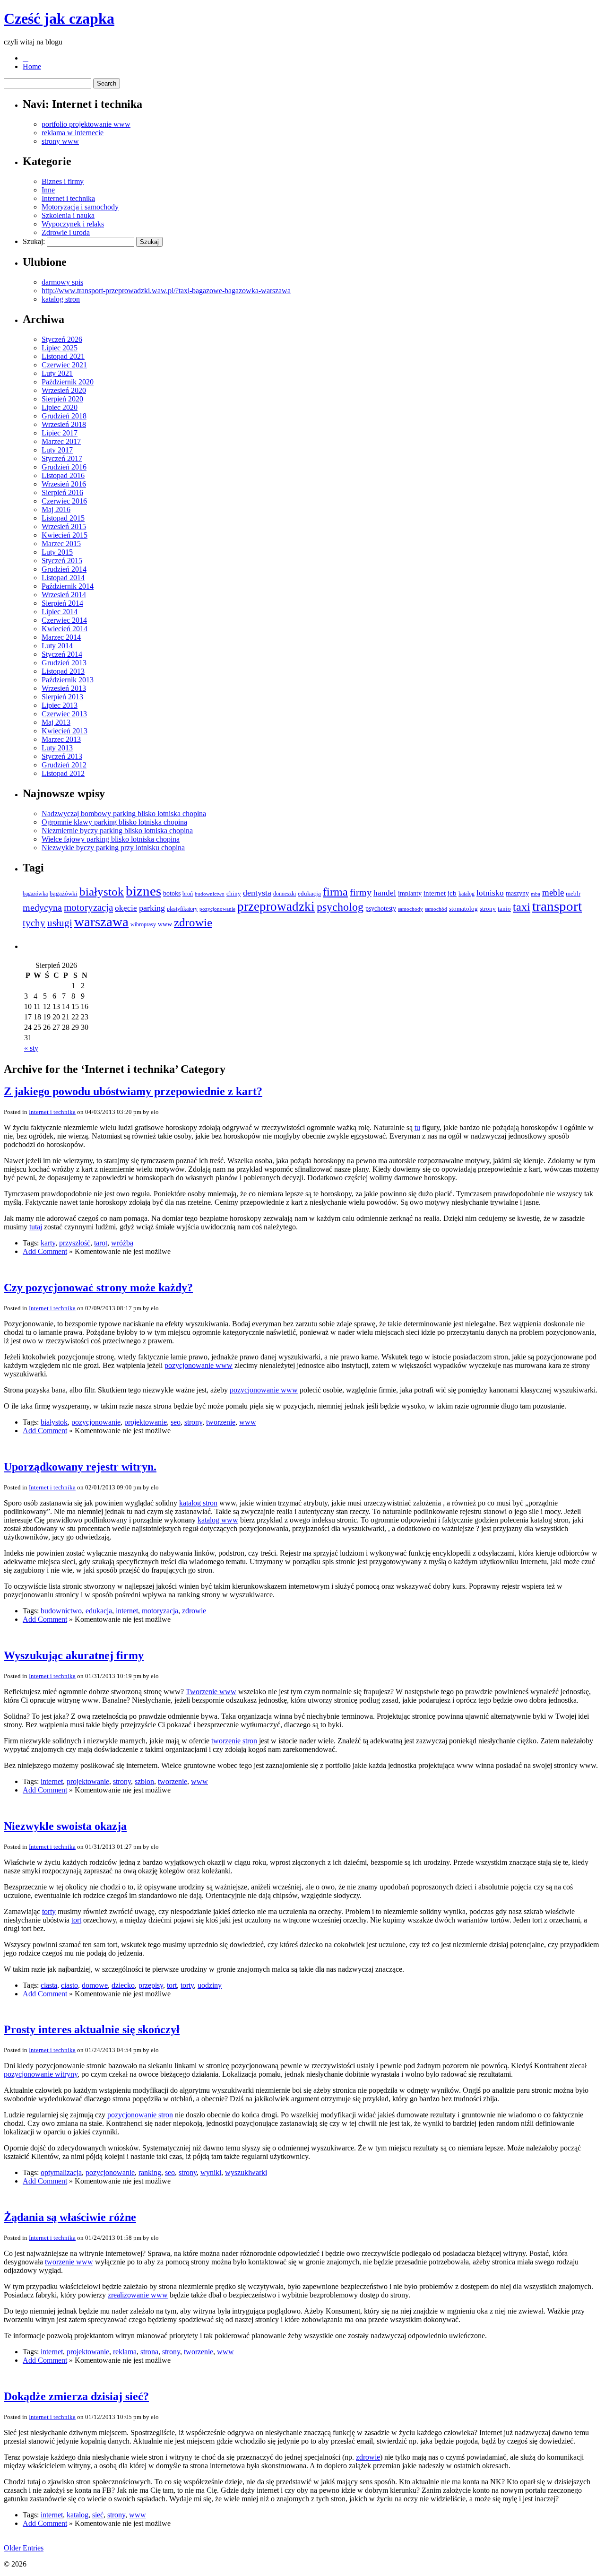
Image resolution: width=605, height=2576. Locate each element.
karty (48, 1243)
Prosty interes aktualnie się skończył (92, 2029)
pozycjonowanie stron (140, 2115)
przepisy (151, 1985)
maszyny (517, 893)
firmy (361, 892)
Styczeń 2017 (62, 458)
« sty (31, 1048)
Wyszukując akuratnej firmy (74, 1655)
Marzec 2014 (61, 637)
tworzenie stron (234, 1741)
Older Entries (24, 2548)
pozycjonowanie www (199, 1365)
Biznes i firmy (63, 181)
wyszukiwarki (246, 2172)
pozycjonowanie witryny (41, 2074)
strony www (60, 141)
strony (488, 909)
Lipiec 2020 (60, 407)
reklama (125, 2352)
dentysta (257, 893)
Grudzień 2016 (64, 467)
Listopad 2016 (63, 475)
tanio (504, 909)
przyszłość (75, 1243)
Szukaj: (34, 241)
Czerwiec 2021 (64, 365)
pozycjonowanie (217, 909)
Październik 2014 (68, 586)
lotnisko (490, 893)
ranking (150, 2172)
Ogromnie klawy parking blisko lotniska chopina (114, 822)
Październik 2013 (68, 680)
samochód (436, 909)
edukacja (309, 893)
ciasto (69, 1985)
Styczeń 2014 (62, 654)
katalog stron (61, 299)
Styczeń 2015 (62, 561)
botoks (172, 893)
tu (417, 1127)
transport (557, 906)
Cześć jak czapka (59, 18)
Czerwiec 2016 (64, 501)
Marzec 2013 (61, 739)
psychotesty (381, 909)
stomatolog (463, 909)
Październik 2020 (68, 382)
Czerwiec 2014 (64, 620)
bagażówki (64, 893)
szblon (144, 1781)
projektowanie (146, 1422)
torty (49, 1911)
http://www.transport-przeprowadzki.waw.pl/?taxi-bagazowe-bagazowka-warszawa (166, 291)
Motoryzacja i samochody (80, 207)
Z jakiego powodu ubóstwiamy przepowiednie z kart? (133, 1091)
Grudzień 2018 (64, 416)
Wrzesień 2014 (64, 595)
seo (176, 1422)
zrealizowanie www (138, 2295)
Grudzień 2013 (64, 663)
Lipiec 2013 (60, 705)
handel (385, 893)
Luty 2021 (57, 373)
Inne (48, 190)
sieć (98, 2515)
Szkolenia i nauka (68, 215)
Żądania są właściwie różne (70, 2217)
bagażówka (35, 894)
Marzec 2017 (61, 441)
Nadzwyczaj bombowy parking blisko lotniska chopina (124, 814)
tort (76, 1920)
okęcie (126, 908)
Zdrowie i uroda (66, 232)
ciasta (49, 1985)
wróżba (122, 1243)
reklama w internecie (73, 133)
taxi (522, 907)
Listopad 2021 (63, 356)
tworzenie (221, 1422)
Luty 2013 (57, 748)
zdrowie (193, 922)
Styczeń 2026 (62, 339)
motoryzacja (88, 907)
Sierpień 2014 (62, 603)
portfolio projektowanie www (86, 124)
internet (435, 893)
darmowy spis (62, 282)
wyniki (211, 2172)
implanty (410, 893)
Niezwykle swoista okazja (65, 1826)
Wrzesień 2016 (64, 484)
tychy (34, 923)
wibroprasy (143, 924)
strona (149, 2352)
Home (32, 66)
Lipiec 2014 (60, 612)
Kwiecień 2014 (65, 629)
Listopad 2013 (63, 671)
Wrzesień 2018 (64, 424)
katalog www (218, 1520)
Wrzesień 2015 (64, 527)
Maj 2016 (56, 509)
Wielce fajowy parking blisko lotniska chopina (111, 839)
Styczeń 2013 (62, 756)
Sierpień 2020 (62, 399)
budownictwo (210, 894)
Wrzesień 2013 (64, 688)
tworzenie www (69, 2262)
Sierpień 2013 (62, 697)
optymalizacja (61, 2172)
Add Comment (45, 1251)
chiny (234, 893)
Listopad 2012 (63, 773)
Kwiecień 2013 (65, 731)
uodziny (210, 1985)
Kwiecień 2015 (65, 535)
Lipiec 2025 (60, 348)
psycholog (340, 907)
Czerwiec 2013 (64, 714)
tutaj (36, 1227)
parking (152, 908)
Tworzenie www (211, 1692)
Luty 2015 (57, 552)
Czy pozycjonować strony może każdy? (98, 1288)
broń (188, 894)
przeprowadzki (276, 906)
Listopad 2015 (63, 518)
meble (553, 892)
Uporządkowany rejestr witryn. (80, 1467)
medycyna (42, 907)
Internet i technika (68, 198)
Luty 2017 (57, 450)
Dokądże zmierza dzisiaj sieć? (76, 2396)
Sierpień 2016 (62, 492)
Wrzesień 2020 (64, 390)
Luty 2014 (57, 646)
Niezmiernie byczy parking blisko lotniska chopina (117, 831)
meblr (573, 893)
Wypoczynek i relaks (73, 224)
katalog (467, 894)
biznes (143, 891)
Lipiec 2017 (60, 433)
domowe (95, 1985)
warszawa (101, 922)
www (165, 924)
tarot (101, 1243)
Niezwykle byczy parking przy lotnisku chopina (113, 848)
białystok (102, 891)
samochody (411, 909)
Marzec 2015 (61, 544)
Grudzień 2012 (64, 765)
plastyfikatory (182, 909)
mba (536, 894)
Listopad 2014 (63, 578)
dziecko (123, 1985)
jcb (452, 893)
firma (335, 892)
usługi (60, 923)
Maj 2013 (56, 722)
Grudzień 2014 (64, 569)
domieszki (285, 894)
